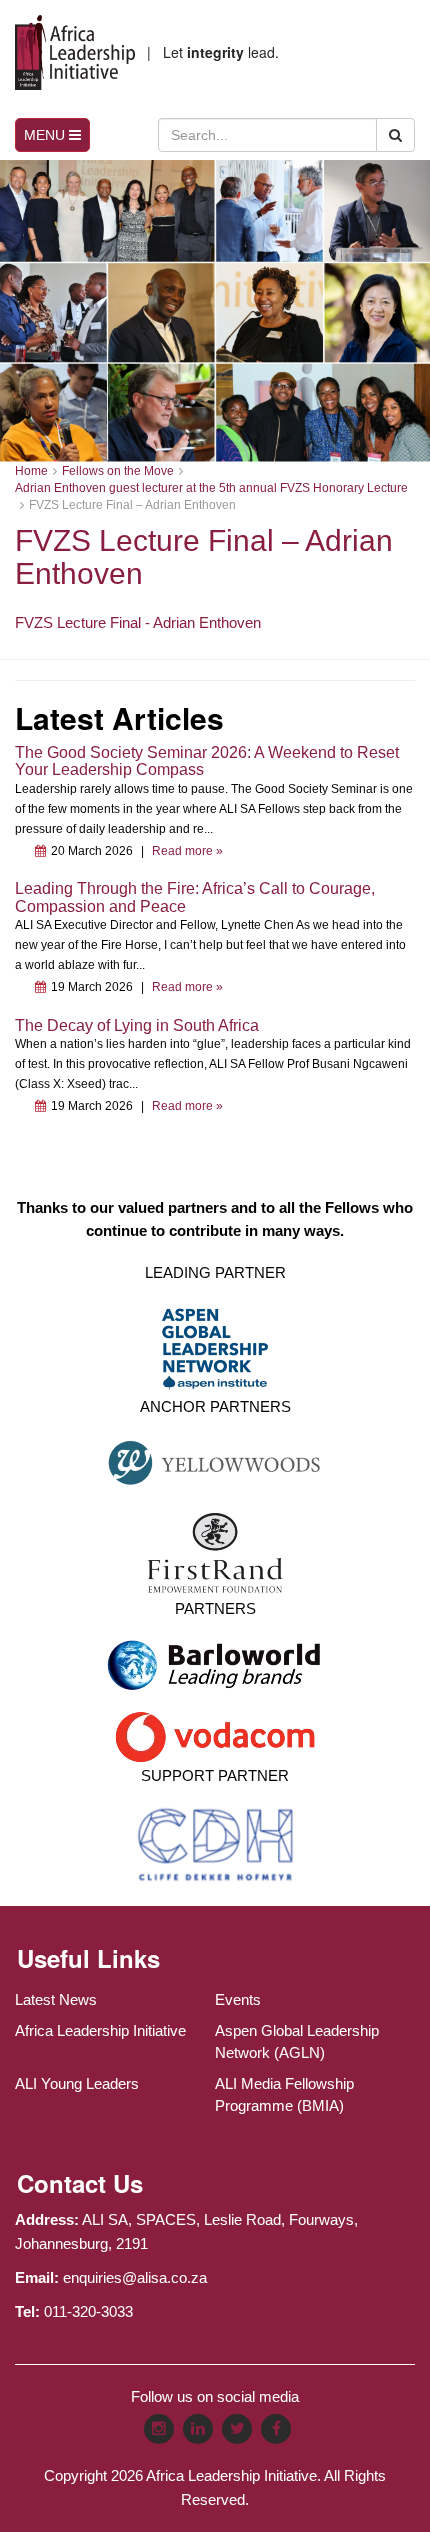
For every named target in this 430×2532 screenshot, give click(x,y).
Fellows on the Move (118, 471)
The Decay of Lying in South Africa (137, 1025)
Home (31, 471)
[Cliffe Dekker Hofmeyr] (215, 1843)
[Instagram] (159, 2429)
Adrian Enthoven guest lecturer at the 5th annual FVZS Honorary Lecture (211, 488)
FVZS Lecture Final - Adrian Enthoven (138, 622)
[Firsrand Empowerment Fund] (215, 1551)
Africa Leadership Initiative (100, 2030)
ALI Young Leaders (77, 2083)
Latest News (56, 1999)
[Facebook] (276, 2429)
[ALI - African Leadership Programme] (75, 52)
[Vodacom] (215, 1735)
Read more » (187, 851)
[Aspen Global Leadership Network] (215, 1347)
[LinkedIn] (198, 2429)
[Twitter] (237, 2429)
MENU (46, 135)
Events (238, 1999)
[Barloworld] (215, 1671)
